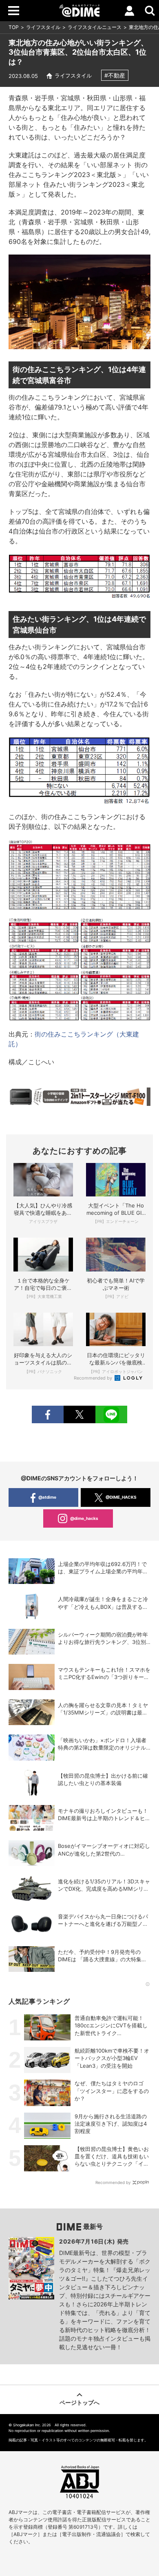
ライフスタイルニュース (95, 27)
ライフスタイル (43, 27)
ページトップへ (79, 2402)
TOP (14, 27)
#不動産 (115, 75)
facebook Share (48, 1414)
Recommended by (94, 1378)
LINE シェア (111, 1414)
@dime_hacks (84, 1518)
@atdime (47, 1497)
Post (79, 1414)
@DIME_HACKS (121, 1497)
